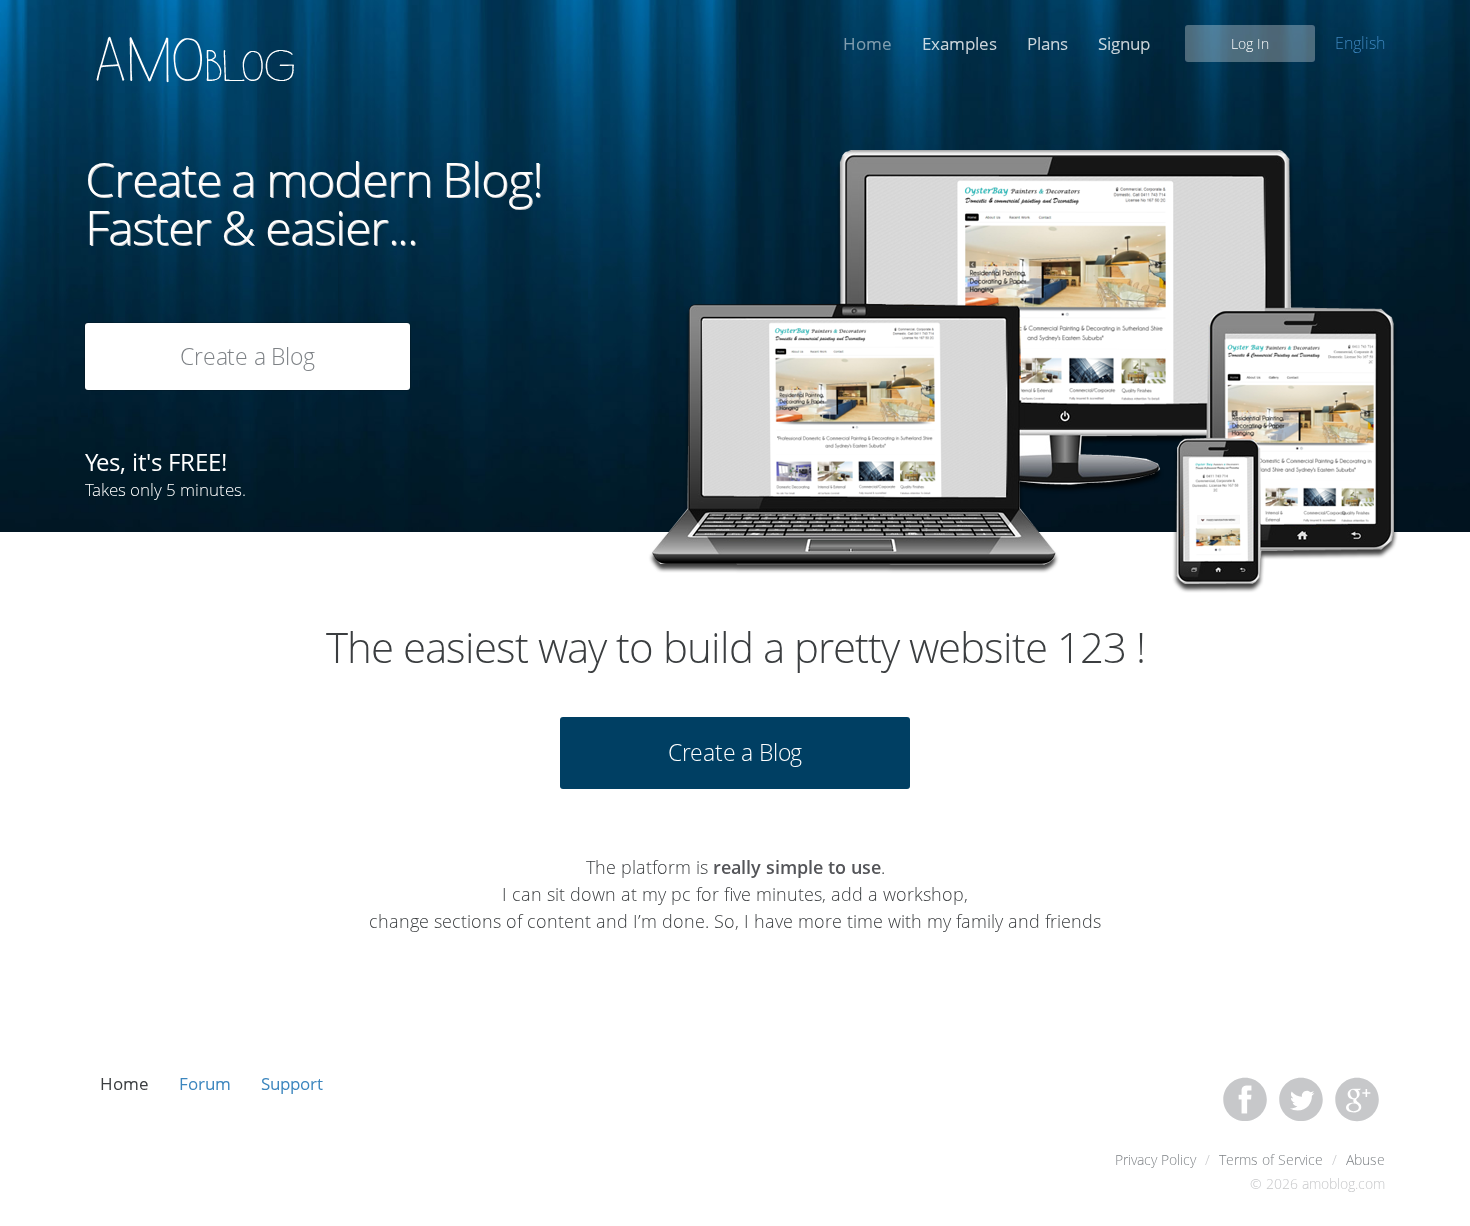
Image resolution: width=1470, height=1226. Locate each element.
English (1360, 43)
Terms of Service (1271, 1159)
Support (292, 1083)
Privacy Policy (1155, 1159)
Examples (959, 43)
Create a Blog (247, 356)
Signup (1124, 43)
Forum (205, 1083)
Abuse (1365, 1159)
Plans (1047, 43)
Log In (1250, 43)
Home (867, 43)
